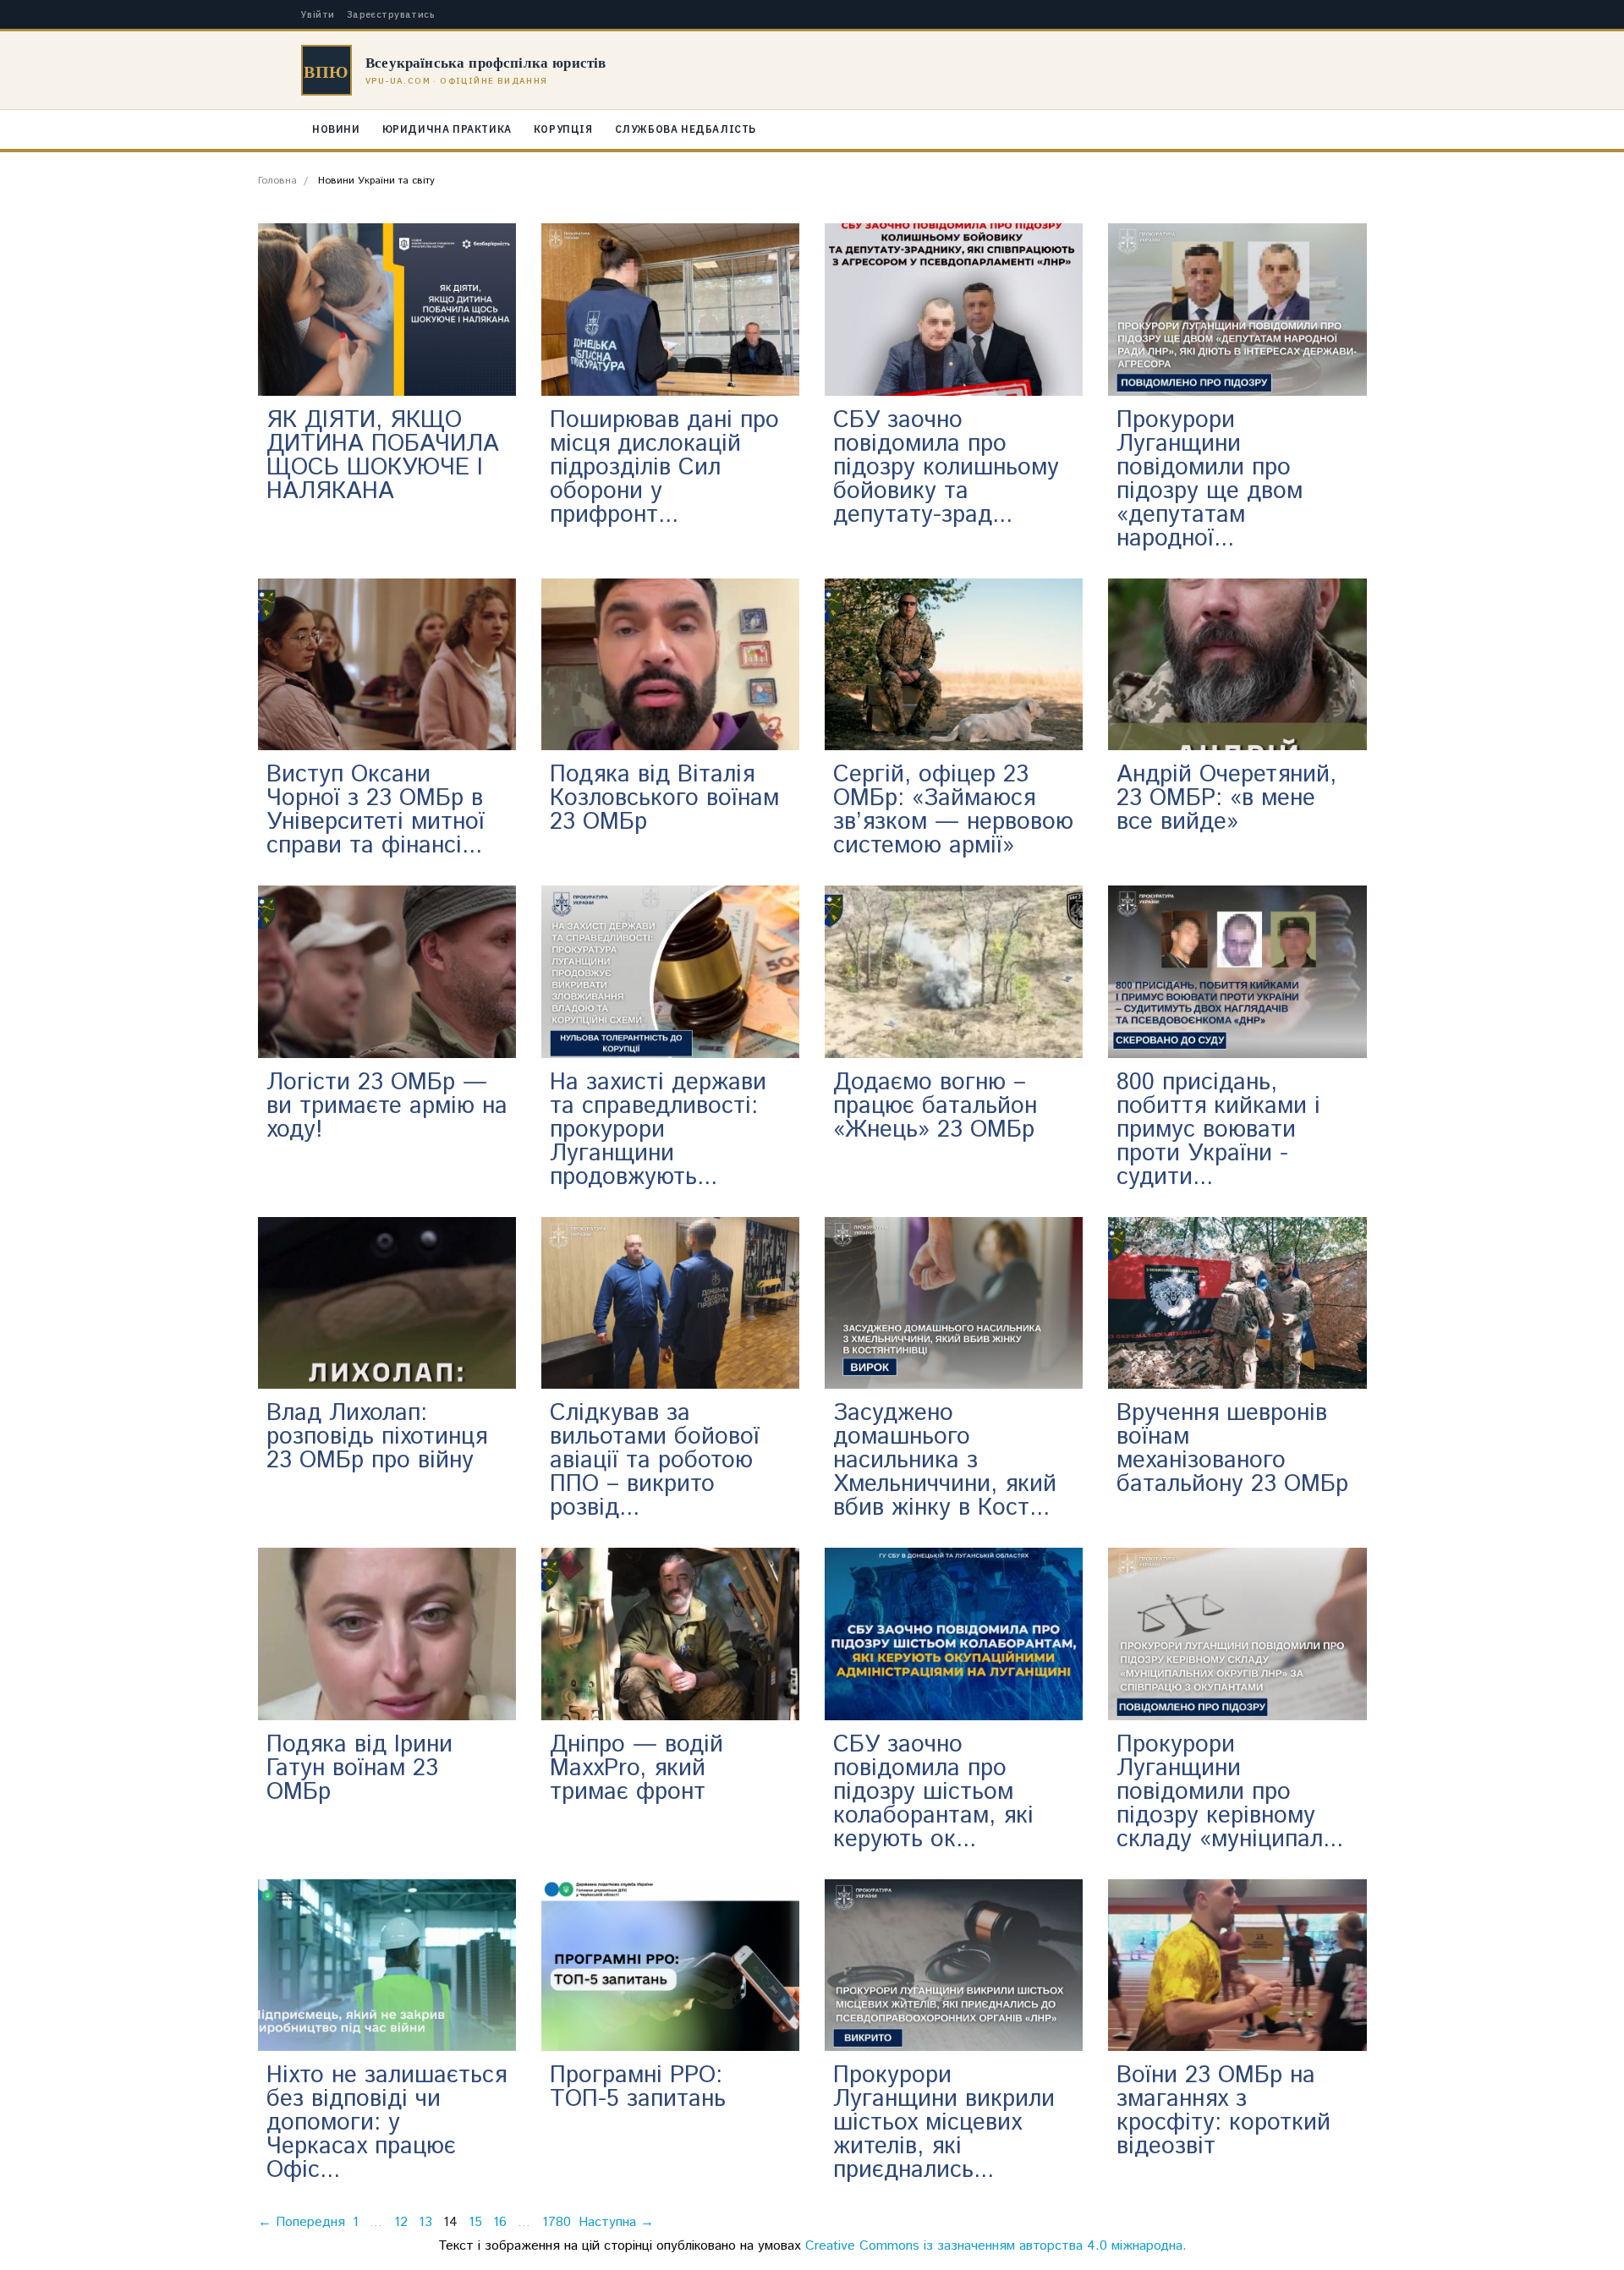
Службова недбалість (686, 129)
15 (475, 2222)
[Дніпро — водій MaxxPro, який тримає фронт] (670, 1634)
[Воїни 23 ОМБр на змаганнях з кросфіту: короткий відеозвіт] (1237, 1964)
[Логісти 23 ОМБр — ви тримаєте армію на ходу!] (387, 971)
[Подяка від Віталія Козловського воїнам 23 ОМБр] (670, 663)
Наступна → (616, 2222)
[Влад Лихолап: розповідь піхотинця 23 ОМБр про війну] (387, 1302)
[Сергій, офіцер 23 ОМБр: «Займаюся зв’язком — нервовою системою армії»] (954, 663)
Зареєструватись (391, 15)
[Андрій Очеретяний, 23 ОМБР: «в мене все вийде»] (1237, 663)
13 (425, 2222)
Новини (336, 129)
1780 (557, 2222)
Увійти (318, 15)
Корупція (563, 129)
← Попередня (302, 2222)
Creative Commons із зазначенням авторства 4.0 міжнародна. (996, 2246)
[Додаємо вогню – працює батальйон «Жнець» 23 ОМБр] (954, 971)
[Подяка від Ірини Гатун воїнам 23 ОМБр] (387, 1634)
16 (500, 2222)
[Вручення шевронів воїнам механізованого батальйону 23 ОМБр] (1237, 1302)
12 (401, 2222)
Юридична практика (447, 129)
